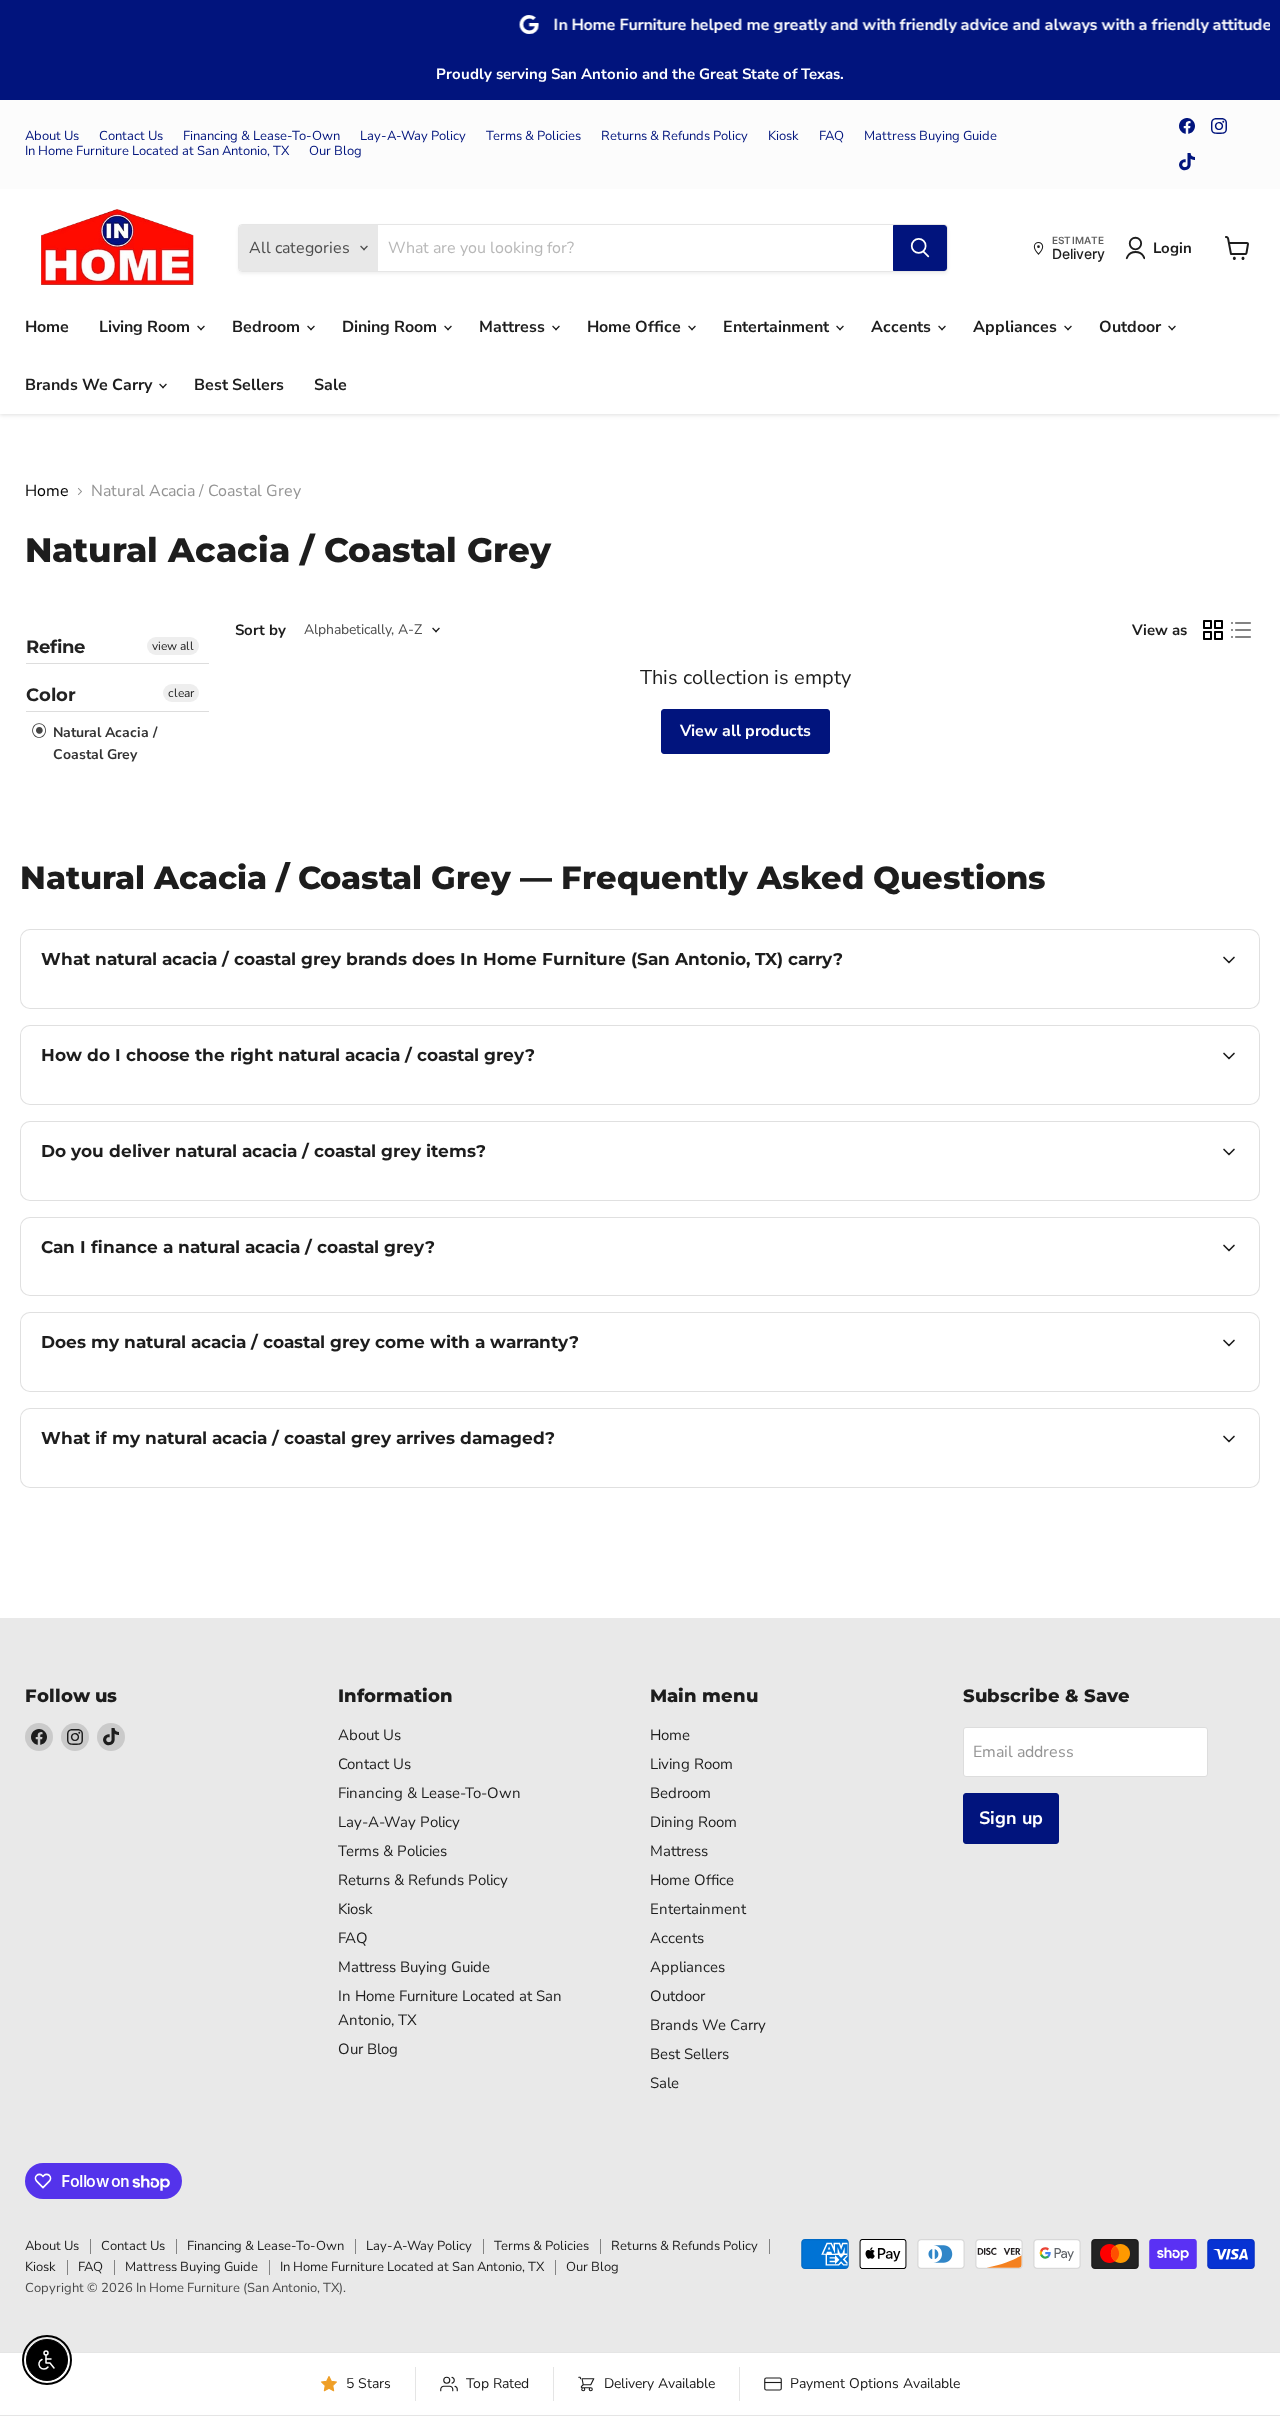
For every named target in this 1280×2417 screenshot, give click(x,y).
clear (181, 693)
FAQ (831, 136)
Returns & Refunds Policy (674, 136)
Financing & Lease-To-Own (261, 136)
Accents (903, 327)
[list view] (1241, 630)
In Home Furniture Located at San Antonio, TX (157, 151)
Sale (330, 385)
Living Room (146, 327)
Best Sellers (239, 385)
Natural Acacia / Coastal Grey (103, 743)
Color (51, 695)
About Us (52, 136)
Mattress (514, 327)
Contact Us (131, 136)
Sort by (260, 630)
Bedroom (268, 327)
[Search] (920, 248)
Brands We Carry (90, 385)
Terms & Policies (533, 136)
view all (173, 646)
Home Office (636, 327)
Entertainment (778, 327)
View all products (745, 731)
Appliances (1017, 327)
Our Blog (335, 151)
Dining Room (391, 327)
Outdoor (1132, 327)
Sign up (1011, 1818)
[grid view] (1213, 630)
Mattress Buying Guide (930, 136)
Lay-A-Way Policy (413, 136)
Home (47, 327)
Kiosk (783, 136)
